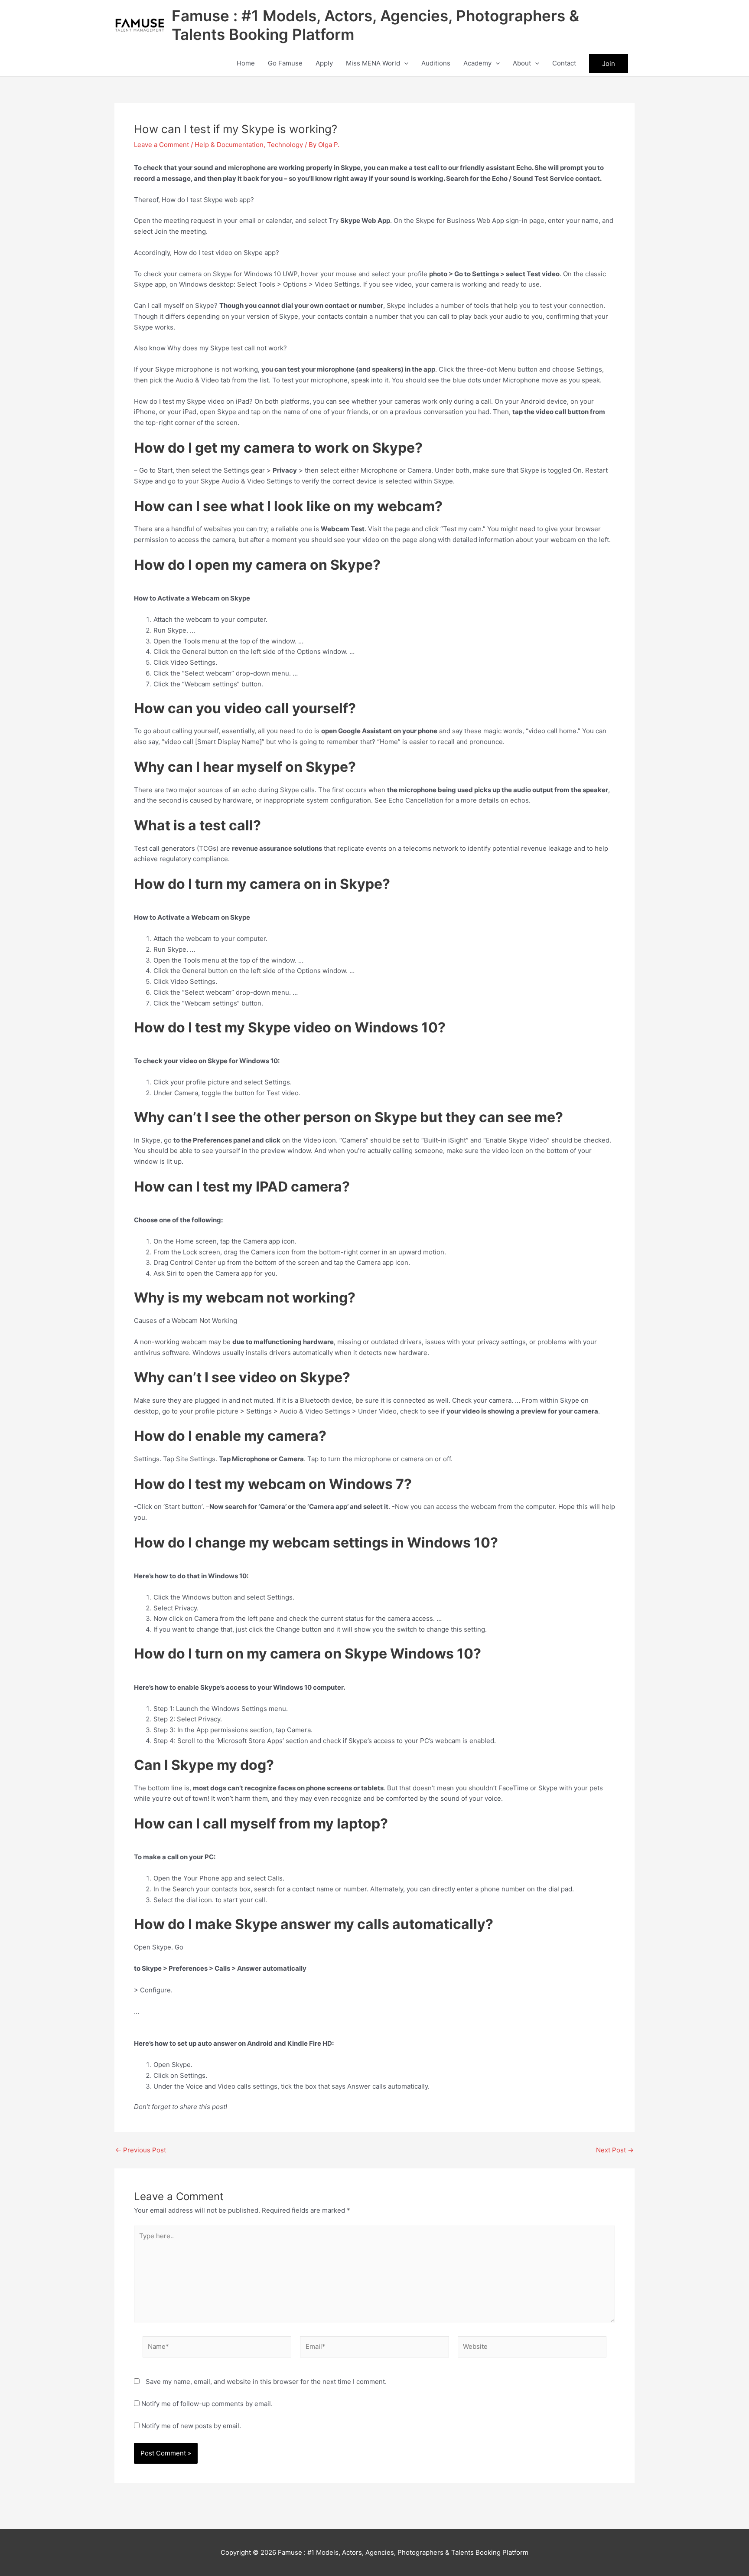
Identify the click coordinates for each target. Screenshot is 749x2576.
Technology (285, 145)
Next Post (615, 2150)
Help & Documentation (229, 145)
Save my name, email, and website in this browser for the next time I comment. (266, 2382)
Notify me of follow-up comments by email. (207, 2404)
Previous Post (141, 2150)
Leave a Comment (161, 145)
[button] (404, 63)
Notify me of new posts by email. (191, 2426)
